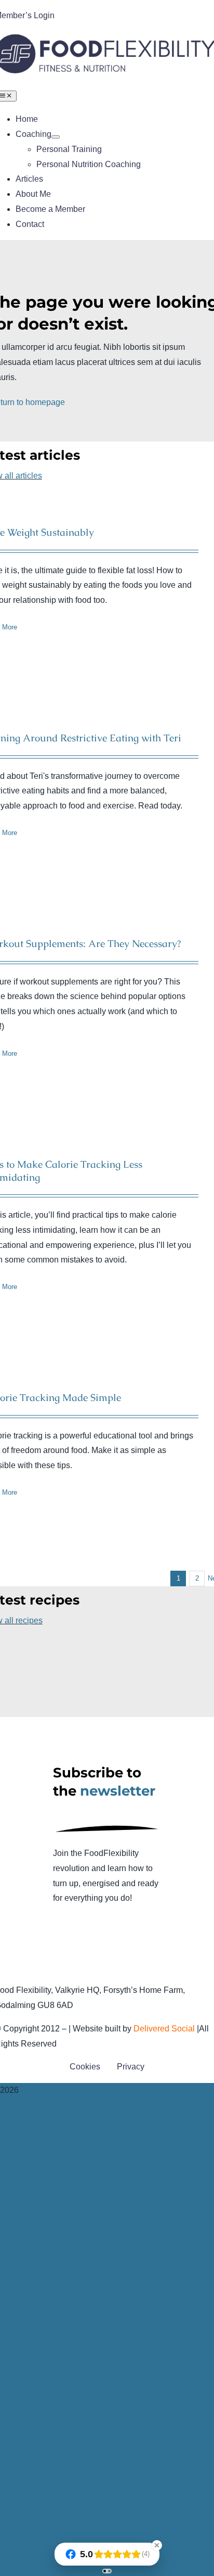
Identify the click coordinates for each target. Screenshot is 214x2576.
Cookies (85, 2067)
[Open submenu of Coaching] (56, 137)
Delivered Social (164, 2029)
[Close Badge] (157, 2545)
